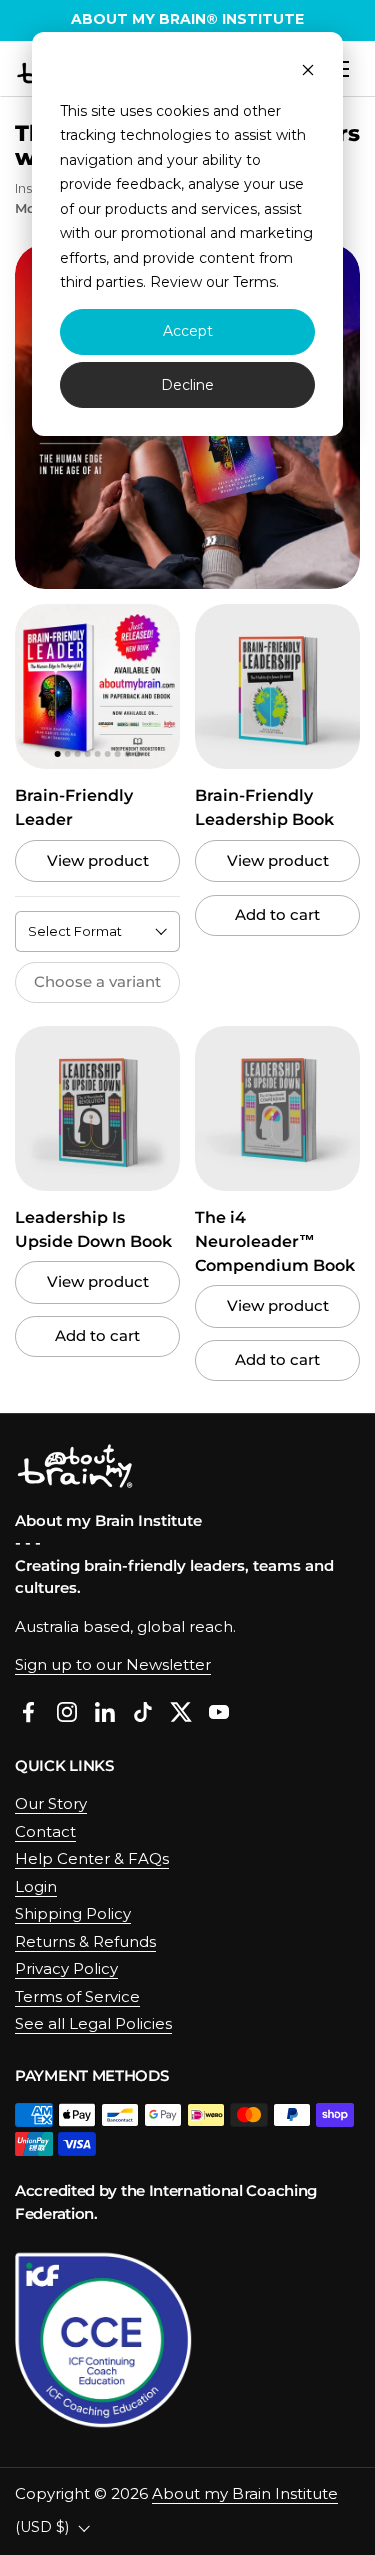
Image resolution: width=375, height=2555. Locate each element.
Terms (254, 282)
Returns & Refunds (85, 1941)
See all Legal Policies (93, 2023)
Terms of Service (77, 1996)
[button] (37, 686)
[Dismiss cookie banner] (308, 72)
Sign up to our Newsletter (113, 1664)
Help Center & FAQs (92, 1858)
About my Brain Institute (245, 2493)
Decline (187, 385)
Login (36, 1886)
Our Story (51, 1803)
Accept (188, 331)
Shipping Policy (73, 1913)
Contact (45, 1831)
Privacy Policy (66, 1968)
